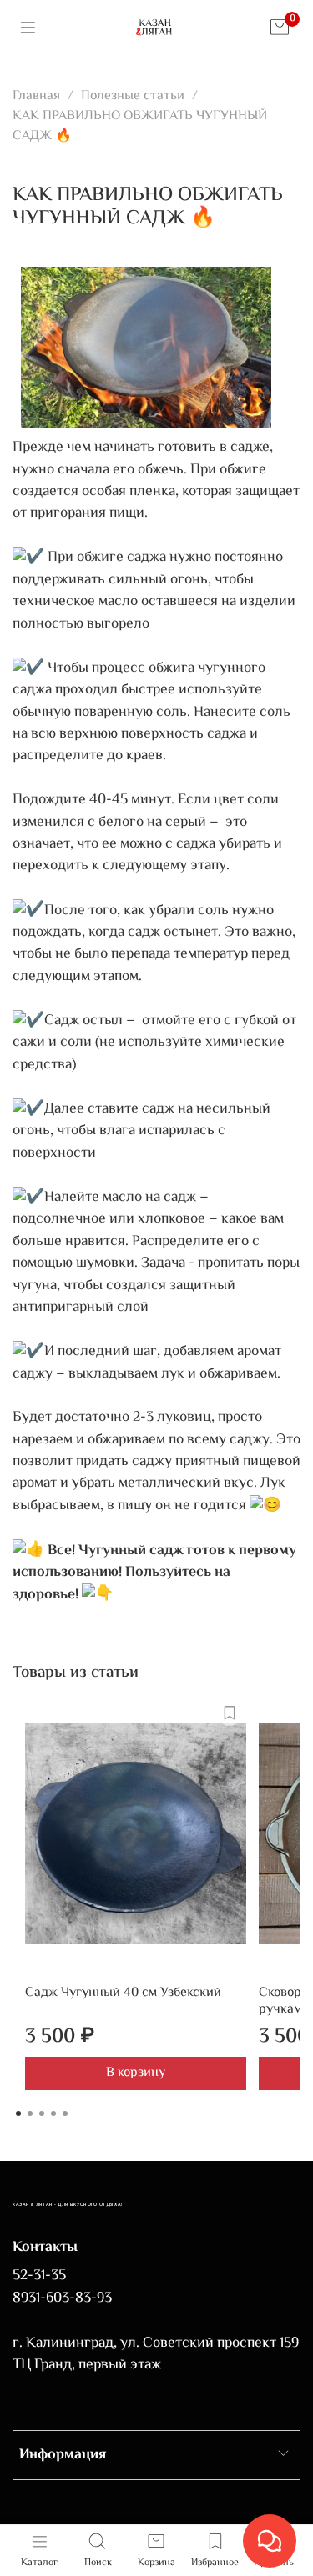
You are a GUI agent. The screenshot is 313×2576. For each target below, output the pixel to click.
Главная (36, 96)
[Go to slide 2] (30, 2113)
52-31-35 (39, 2276)
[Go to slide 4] (53, 2113)
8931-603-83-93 (62, 2298)
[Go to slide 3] (42, 2113)
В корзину (136, 2073)
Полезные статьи (133, 96)
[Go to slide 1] (18, 2113)
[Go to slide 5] (65, 2113)
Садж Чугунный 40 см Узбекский (123, 1993)
